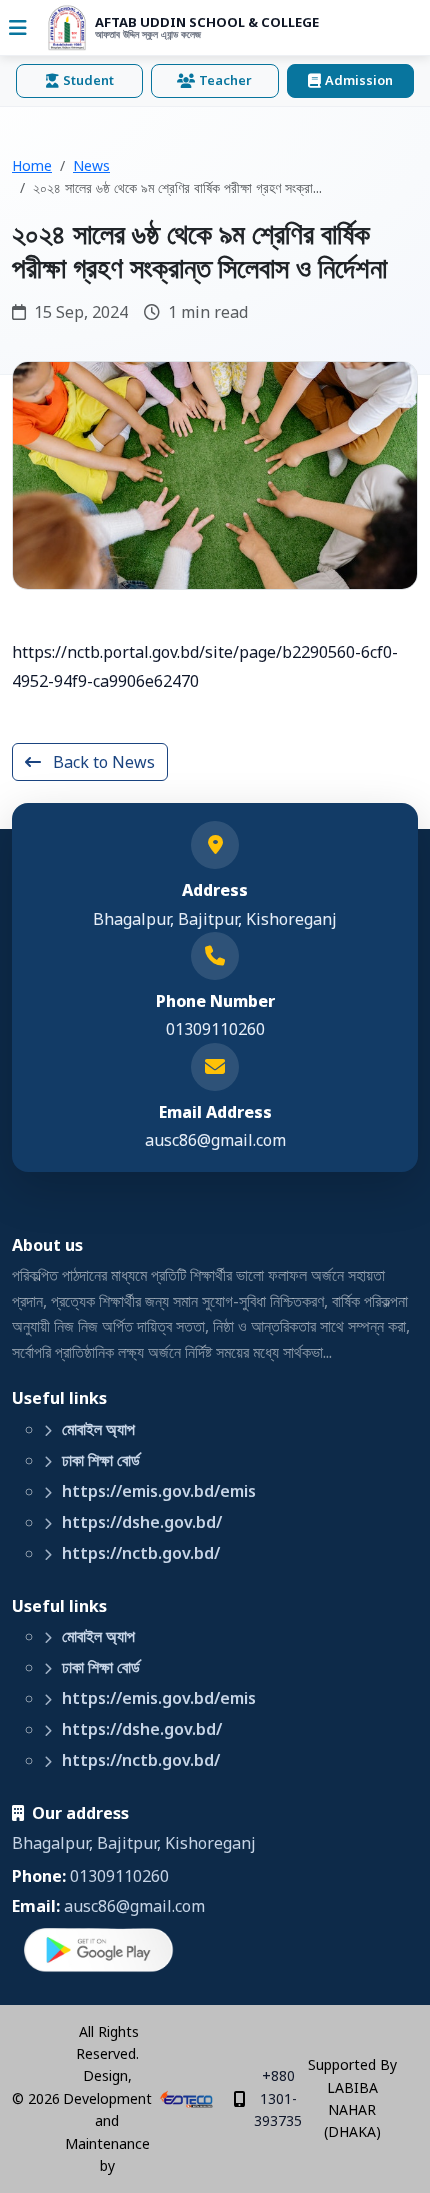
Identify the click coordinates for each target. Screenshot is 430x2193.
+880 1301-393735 (278, 2098)
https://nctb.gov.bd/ (139, 1553)
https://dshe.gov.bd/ (140, 1522)
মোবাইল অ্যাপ (96, 1429)
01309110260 (119, 1876)
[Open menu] (18, 27)
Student (88, 80)
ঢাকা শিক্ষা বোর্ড (99, 1460)
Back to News (102, 762)
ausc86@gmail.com (215, 1140)
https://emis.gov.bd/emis (157, 1491)
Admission (359, 80)
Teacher (225, 80)
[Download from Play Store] (99, 1950)
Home (32, 165)
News (91, 165)
